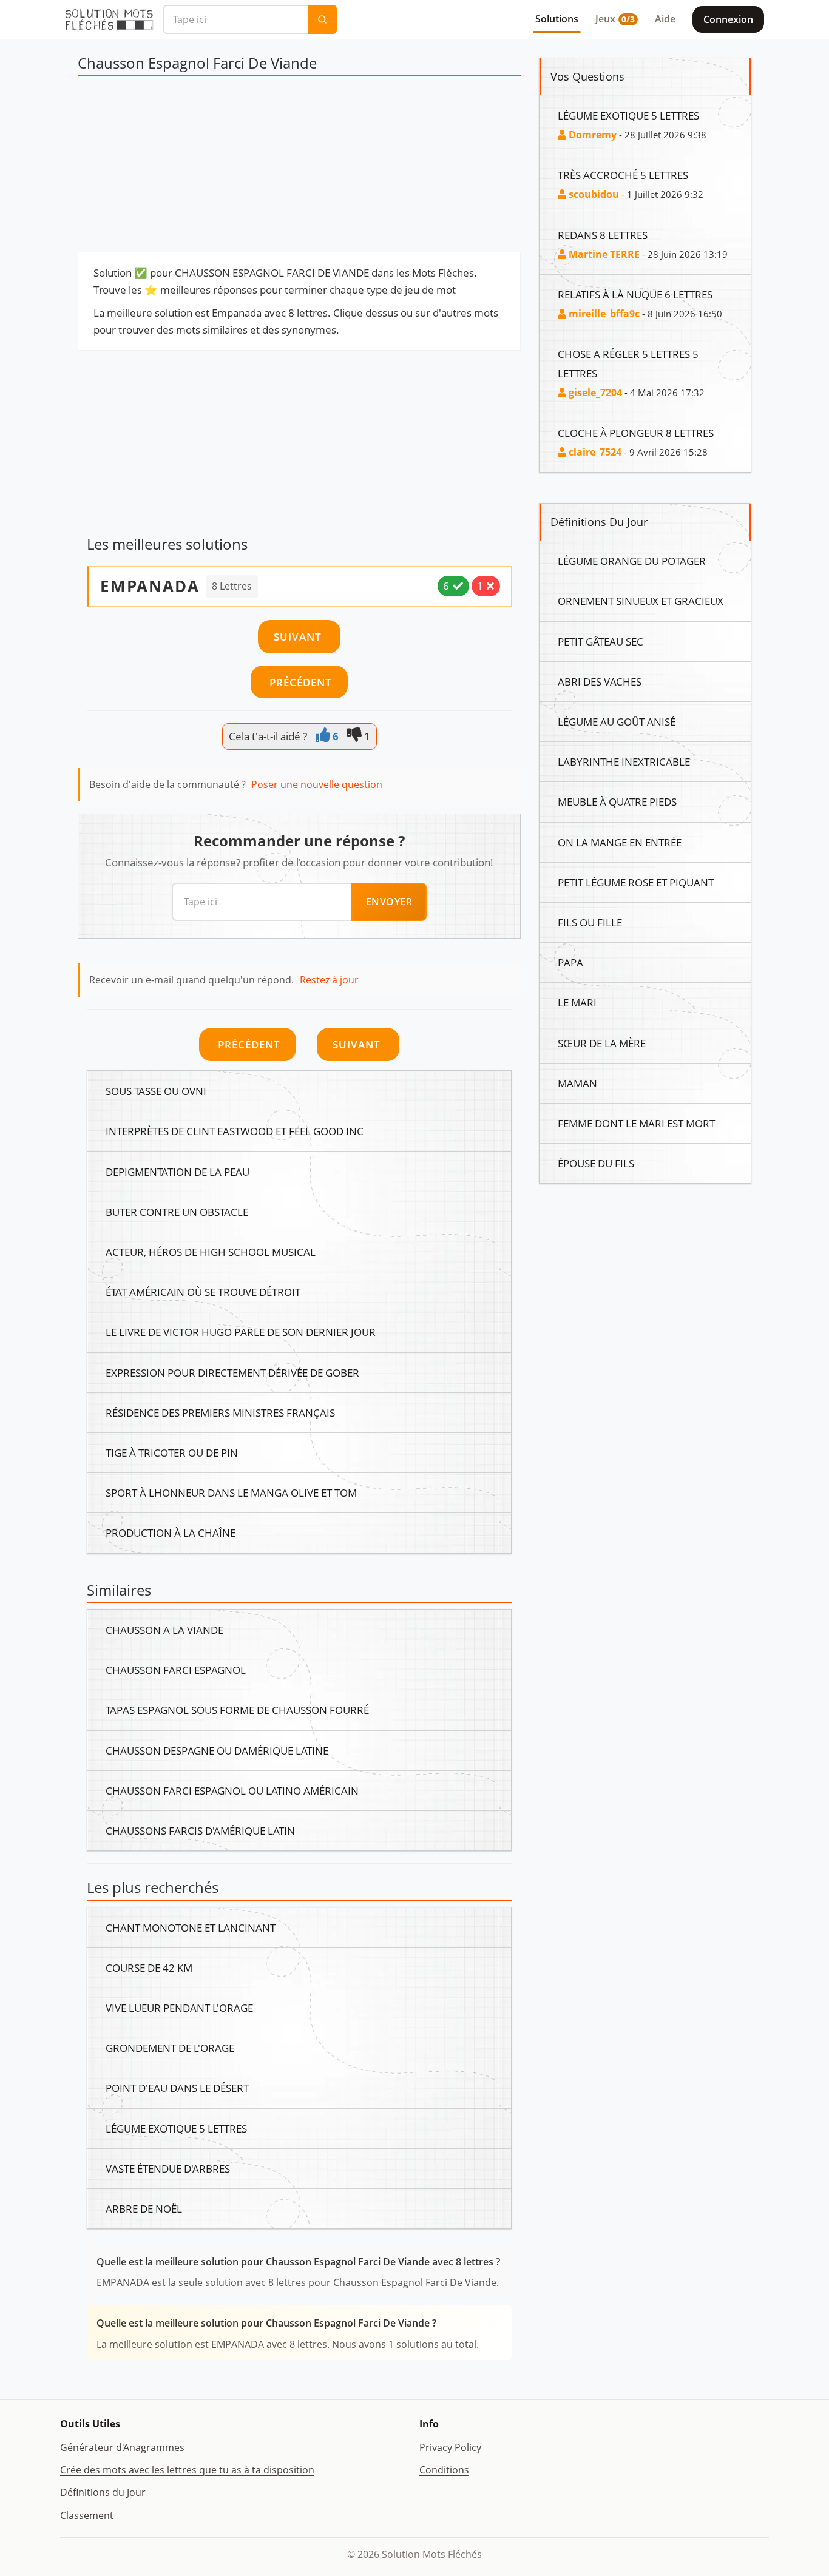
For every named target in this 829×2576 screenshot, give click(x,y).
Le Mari (577, 1002)
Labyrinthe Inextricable (624, 761)
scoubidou (593, 194)
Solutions (557, 19)
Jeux (615, 19)
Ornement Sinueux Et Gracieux (641, 601)
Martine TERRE (603, 254)
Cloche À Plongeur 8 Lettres (636, 433)
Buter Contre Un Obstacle (177, 1212)
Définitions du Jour (103, 2492)
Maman (577, 1083)
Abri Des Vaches (600, 681)
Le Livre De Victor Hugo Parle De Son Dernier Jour (241, 1332)
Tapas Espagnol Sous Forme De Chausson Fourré (237, 1710)
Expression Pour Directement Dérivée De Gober (232, 1372)
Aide (665, 19)
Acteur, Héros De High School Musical (211, 1252)
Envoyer (389, 902)
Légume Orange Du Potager (632, 561)
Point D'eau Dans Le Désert (177, 2088)
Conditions (444, 2470)
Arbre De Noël (144, 2208)
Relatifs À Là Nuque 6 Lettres (635, 294)
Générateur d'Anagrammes (122, 2447)
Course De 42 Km (149, 1967)
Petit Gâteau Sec (601, 641)
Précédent (299, 682)
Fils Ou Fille (590, 922)
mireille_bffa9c (603, 314)
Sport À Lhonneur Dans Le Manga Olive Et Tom (231, 1492)
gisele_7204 (594, 393)
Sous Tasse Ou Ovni (156, 1091)
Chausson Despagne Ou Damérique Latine (217, 1750)
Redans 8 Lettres (603, 235)
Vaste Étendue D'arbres (168, 2168)
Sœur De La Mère (602, 1043)
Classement (87, 2515)
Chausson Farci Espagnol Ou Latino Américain (232, 1790)
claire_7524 (594, 452)
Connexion (728, 19)
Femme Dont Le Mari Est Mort (636, 1123)
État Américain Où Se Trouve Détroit (203, 1292)
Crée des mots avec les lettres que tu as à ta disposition (187, 2470)
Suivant (299, 636)
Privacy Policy (450, 2447)
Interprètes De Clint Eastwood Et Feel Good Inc (235, 1131)
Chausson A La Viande (164, 1630)
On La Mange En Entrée (620, 842)
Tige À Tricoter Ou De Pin (172, 1452)
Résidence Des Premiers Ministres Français (220, 1412)
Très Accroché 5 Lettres (623, 175)
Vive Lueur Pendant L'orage (179, 2008)
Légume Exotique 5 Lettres (176, 2128)
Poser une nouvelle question (317, 784)
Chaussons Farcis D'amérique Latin (200, 1830)
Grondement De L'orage (170, 2048)
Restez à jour (329, 980)
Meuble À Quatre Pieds (617, 801)
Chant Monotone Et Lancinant (191, 1927)
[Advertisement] (299, 167)
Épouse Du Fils (596, 1163)
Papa (570, 962)
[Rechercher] (322, 19)
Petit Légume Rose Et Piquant (636, 882)
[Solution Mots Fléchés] (109, 19)
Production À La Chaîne (171, 1532)
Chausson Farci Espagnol (176, 1670)
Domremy (591, 135)
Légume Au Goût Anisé (617, 721)
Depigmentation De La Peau (178, 1172)
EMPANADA (150, 586)
